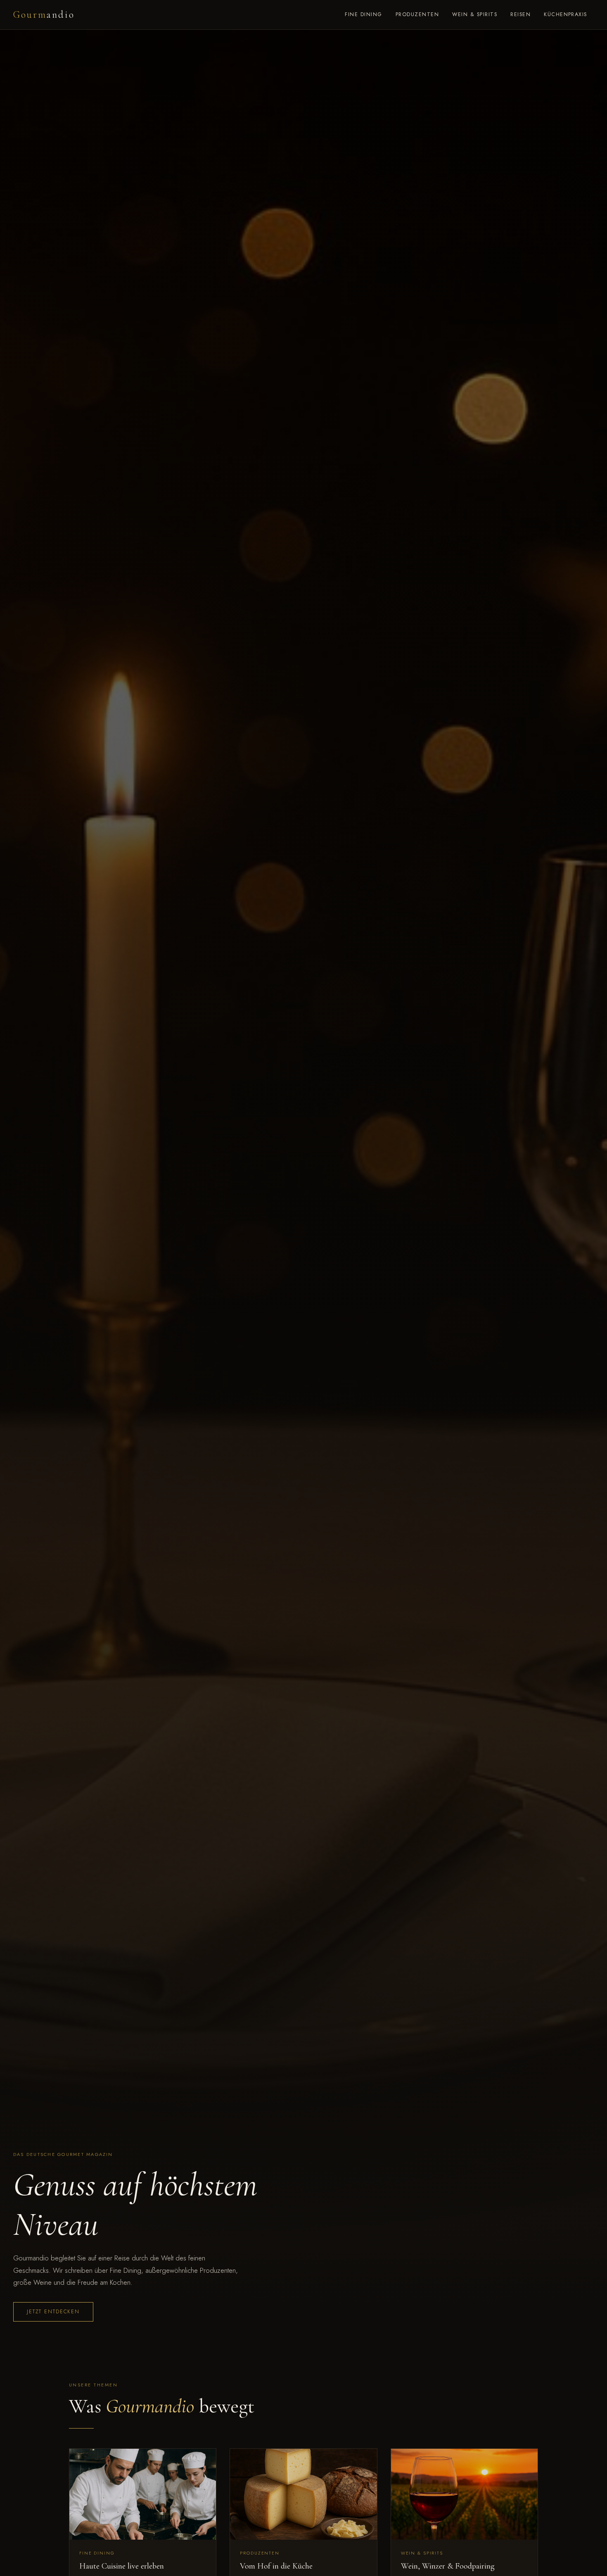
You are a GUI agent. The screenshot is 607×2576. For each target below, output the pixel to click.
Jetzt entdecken (53, 2312)
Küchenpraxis (566, 14)
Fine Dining (363, 14)
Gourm (44, 15)
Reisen (520, 14)
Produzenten (417, 14)
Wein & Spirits (475, 14)
